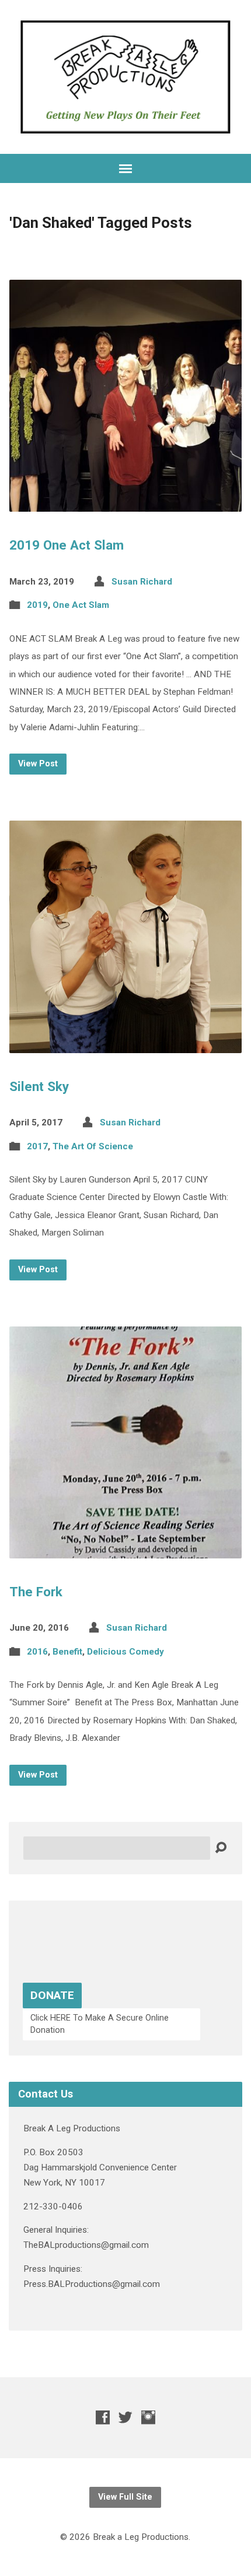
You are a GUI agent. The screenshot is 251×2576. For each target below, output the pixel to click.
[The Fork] (125, 1549)
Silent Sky (39, 1086)
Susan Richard (142, 582)
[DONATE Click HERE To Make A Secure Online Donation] (125, 2047)
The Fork (36, 1592)
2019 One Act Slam (67, 545)
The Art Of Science (93, 1146)
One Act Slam (81, 605)
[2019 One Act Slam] (125, 503)
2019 (37, 605)
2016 (37, 1652)
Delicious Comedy (125, 1652)
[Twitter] (125, 2417)
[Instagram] (148, 2417)
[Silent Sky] (125, 1044)
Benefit (67, 1652)
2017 (37, 1146)
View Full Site (125, 2497)
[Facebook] (103, 2417)
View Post (38, 764)
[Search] (221, 1848)
